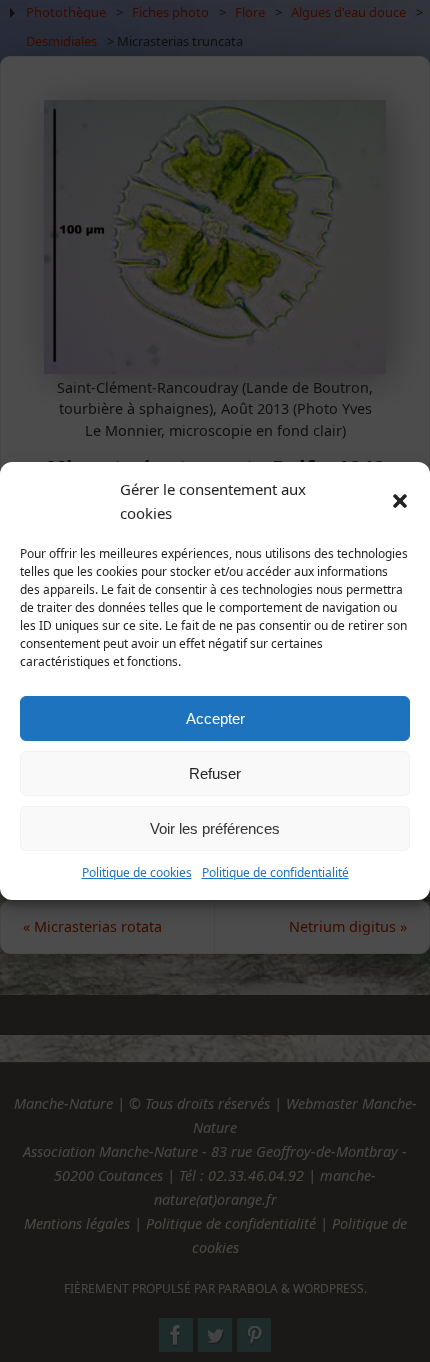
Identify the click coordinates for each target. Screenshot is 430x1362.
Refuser (215, 773)
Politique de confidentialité (275, 872)
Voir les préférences (215, 828)
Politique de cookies (137, 872)
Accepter (215, 718)
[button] (400, 501)
